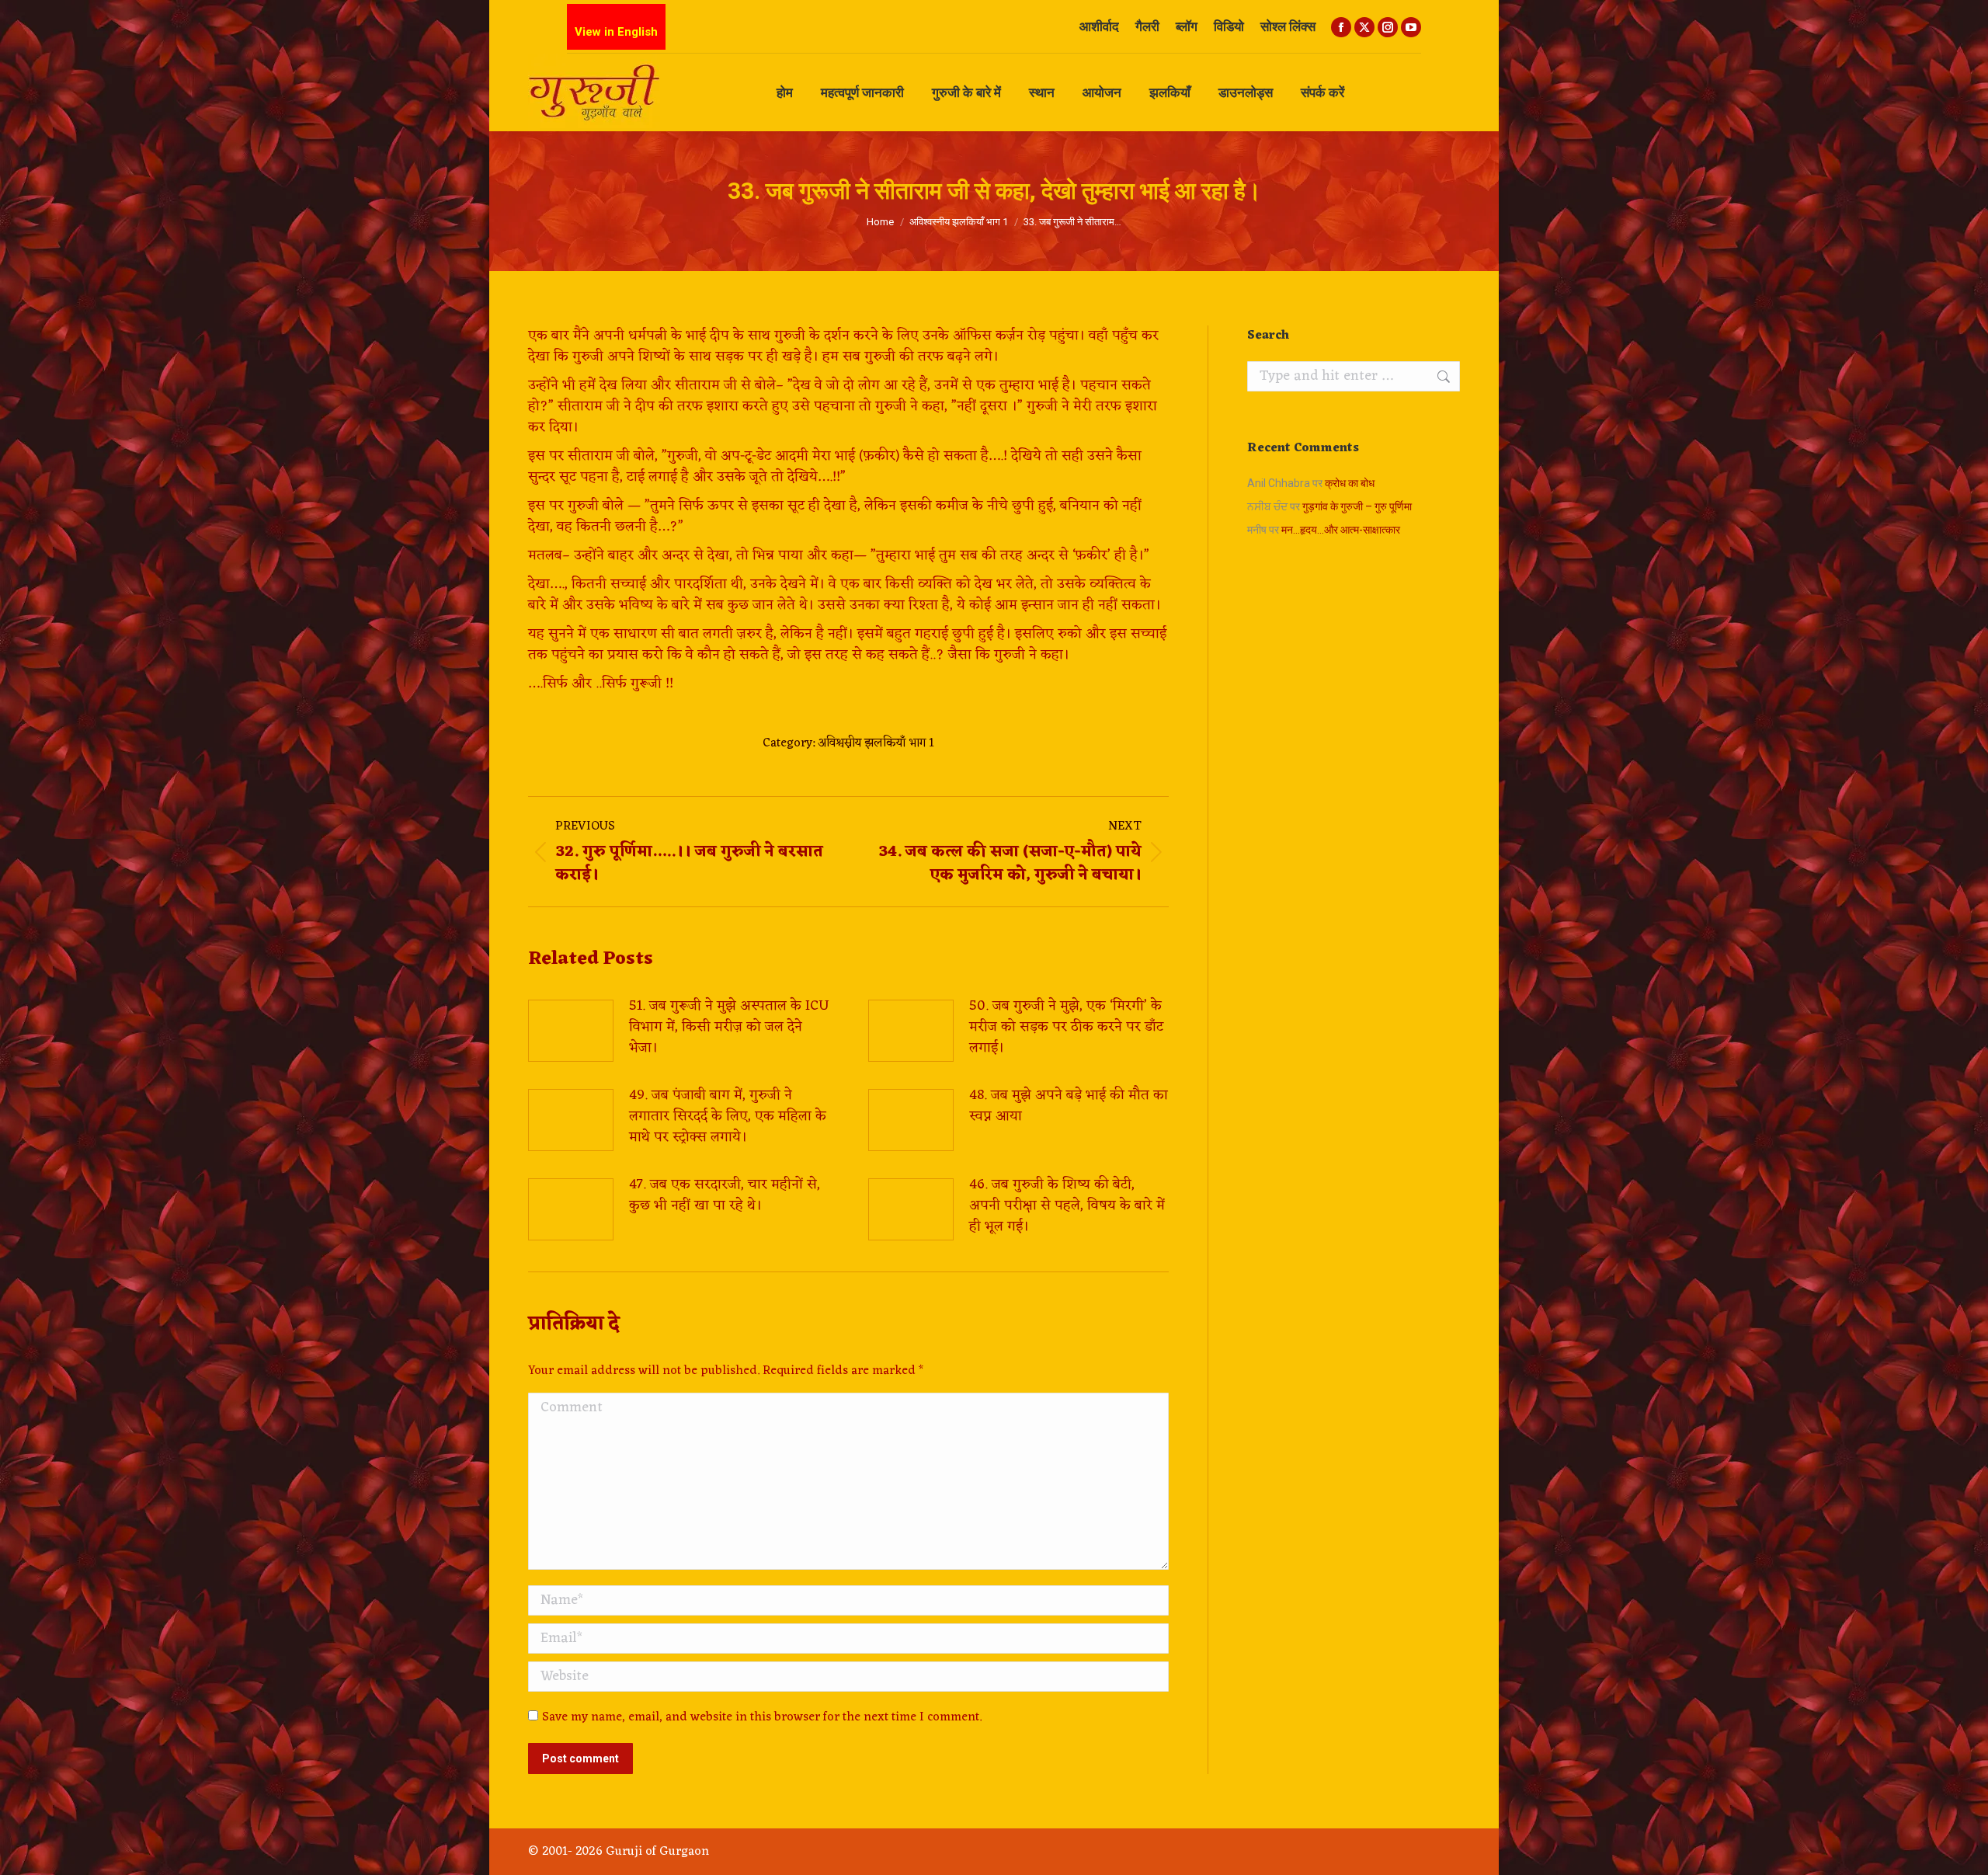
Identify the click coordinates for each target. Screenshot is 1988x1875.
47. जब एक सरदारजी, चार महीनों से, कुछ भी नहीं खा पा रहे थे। (725, 1195)
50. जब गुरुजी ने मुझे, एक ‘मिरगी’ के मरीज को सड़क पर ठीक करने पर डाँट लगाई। (1066, 1027)
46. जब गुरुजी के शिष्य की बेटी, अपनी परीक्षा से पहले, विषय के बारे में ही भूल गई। (1067, 1206)
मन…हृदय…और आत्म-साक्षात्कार (1341, 530)
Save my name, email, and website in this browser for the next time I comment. (762, 1717)
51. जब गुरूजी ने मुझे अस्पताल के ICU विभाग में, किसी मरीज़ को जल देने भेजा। (729, 1027)
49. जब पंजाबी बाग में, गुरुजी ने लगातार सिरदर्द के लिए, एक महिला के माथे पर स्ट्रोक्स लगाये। (728, 1117)
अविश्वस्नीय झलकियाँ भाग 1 (876, 743)
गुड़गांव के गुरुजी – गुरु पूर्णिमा (1357, 506)
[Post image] (571, 1031)
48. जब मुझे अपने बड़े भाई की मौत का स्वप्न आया (1069, 1106)
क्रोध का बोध (1350, 483)
